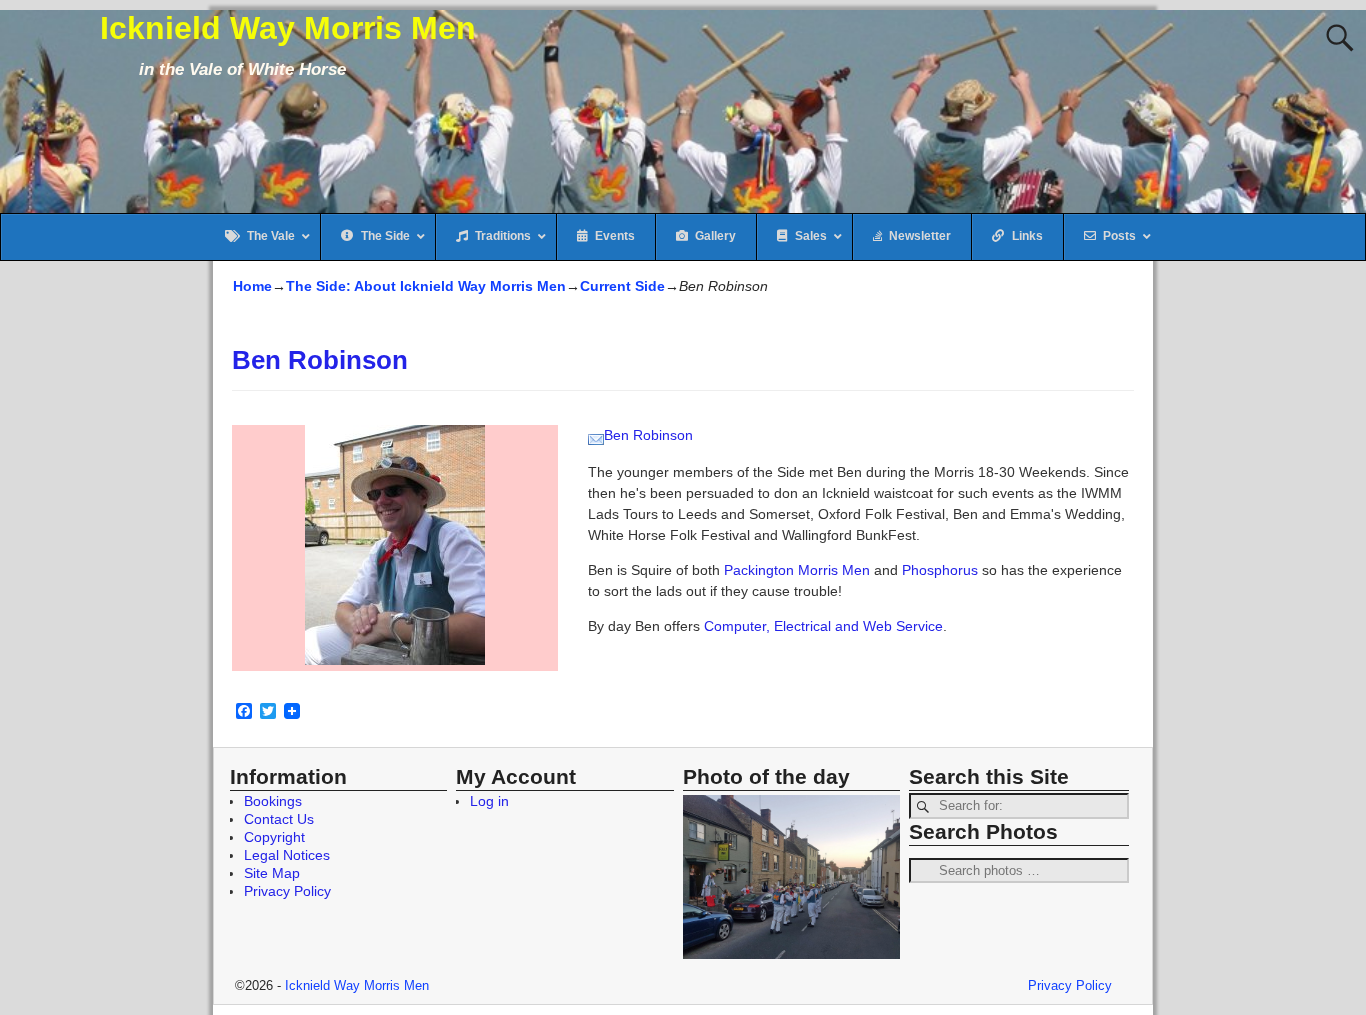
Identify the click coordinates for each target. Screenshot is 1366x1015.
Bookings (273, 801)
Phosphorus (940, 570)
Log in (489, 801)
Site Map (272, 873)
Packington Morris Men (797, 570)
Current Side (622, 286)
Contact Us (279, 819)
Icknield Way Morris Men (288, 28)
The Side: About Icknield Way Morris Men (426, 286)
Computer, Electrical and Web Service (823, 626)
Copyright (274, 837)
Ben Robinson (648, 435)
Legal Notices (287, 855)
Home (252, 286)
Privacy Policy (287, 891)
